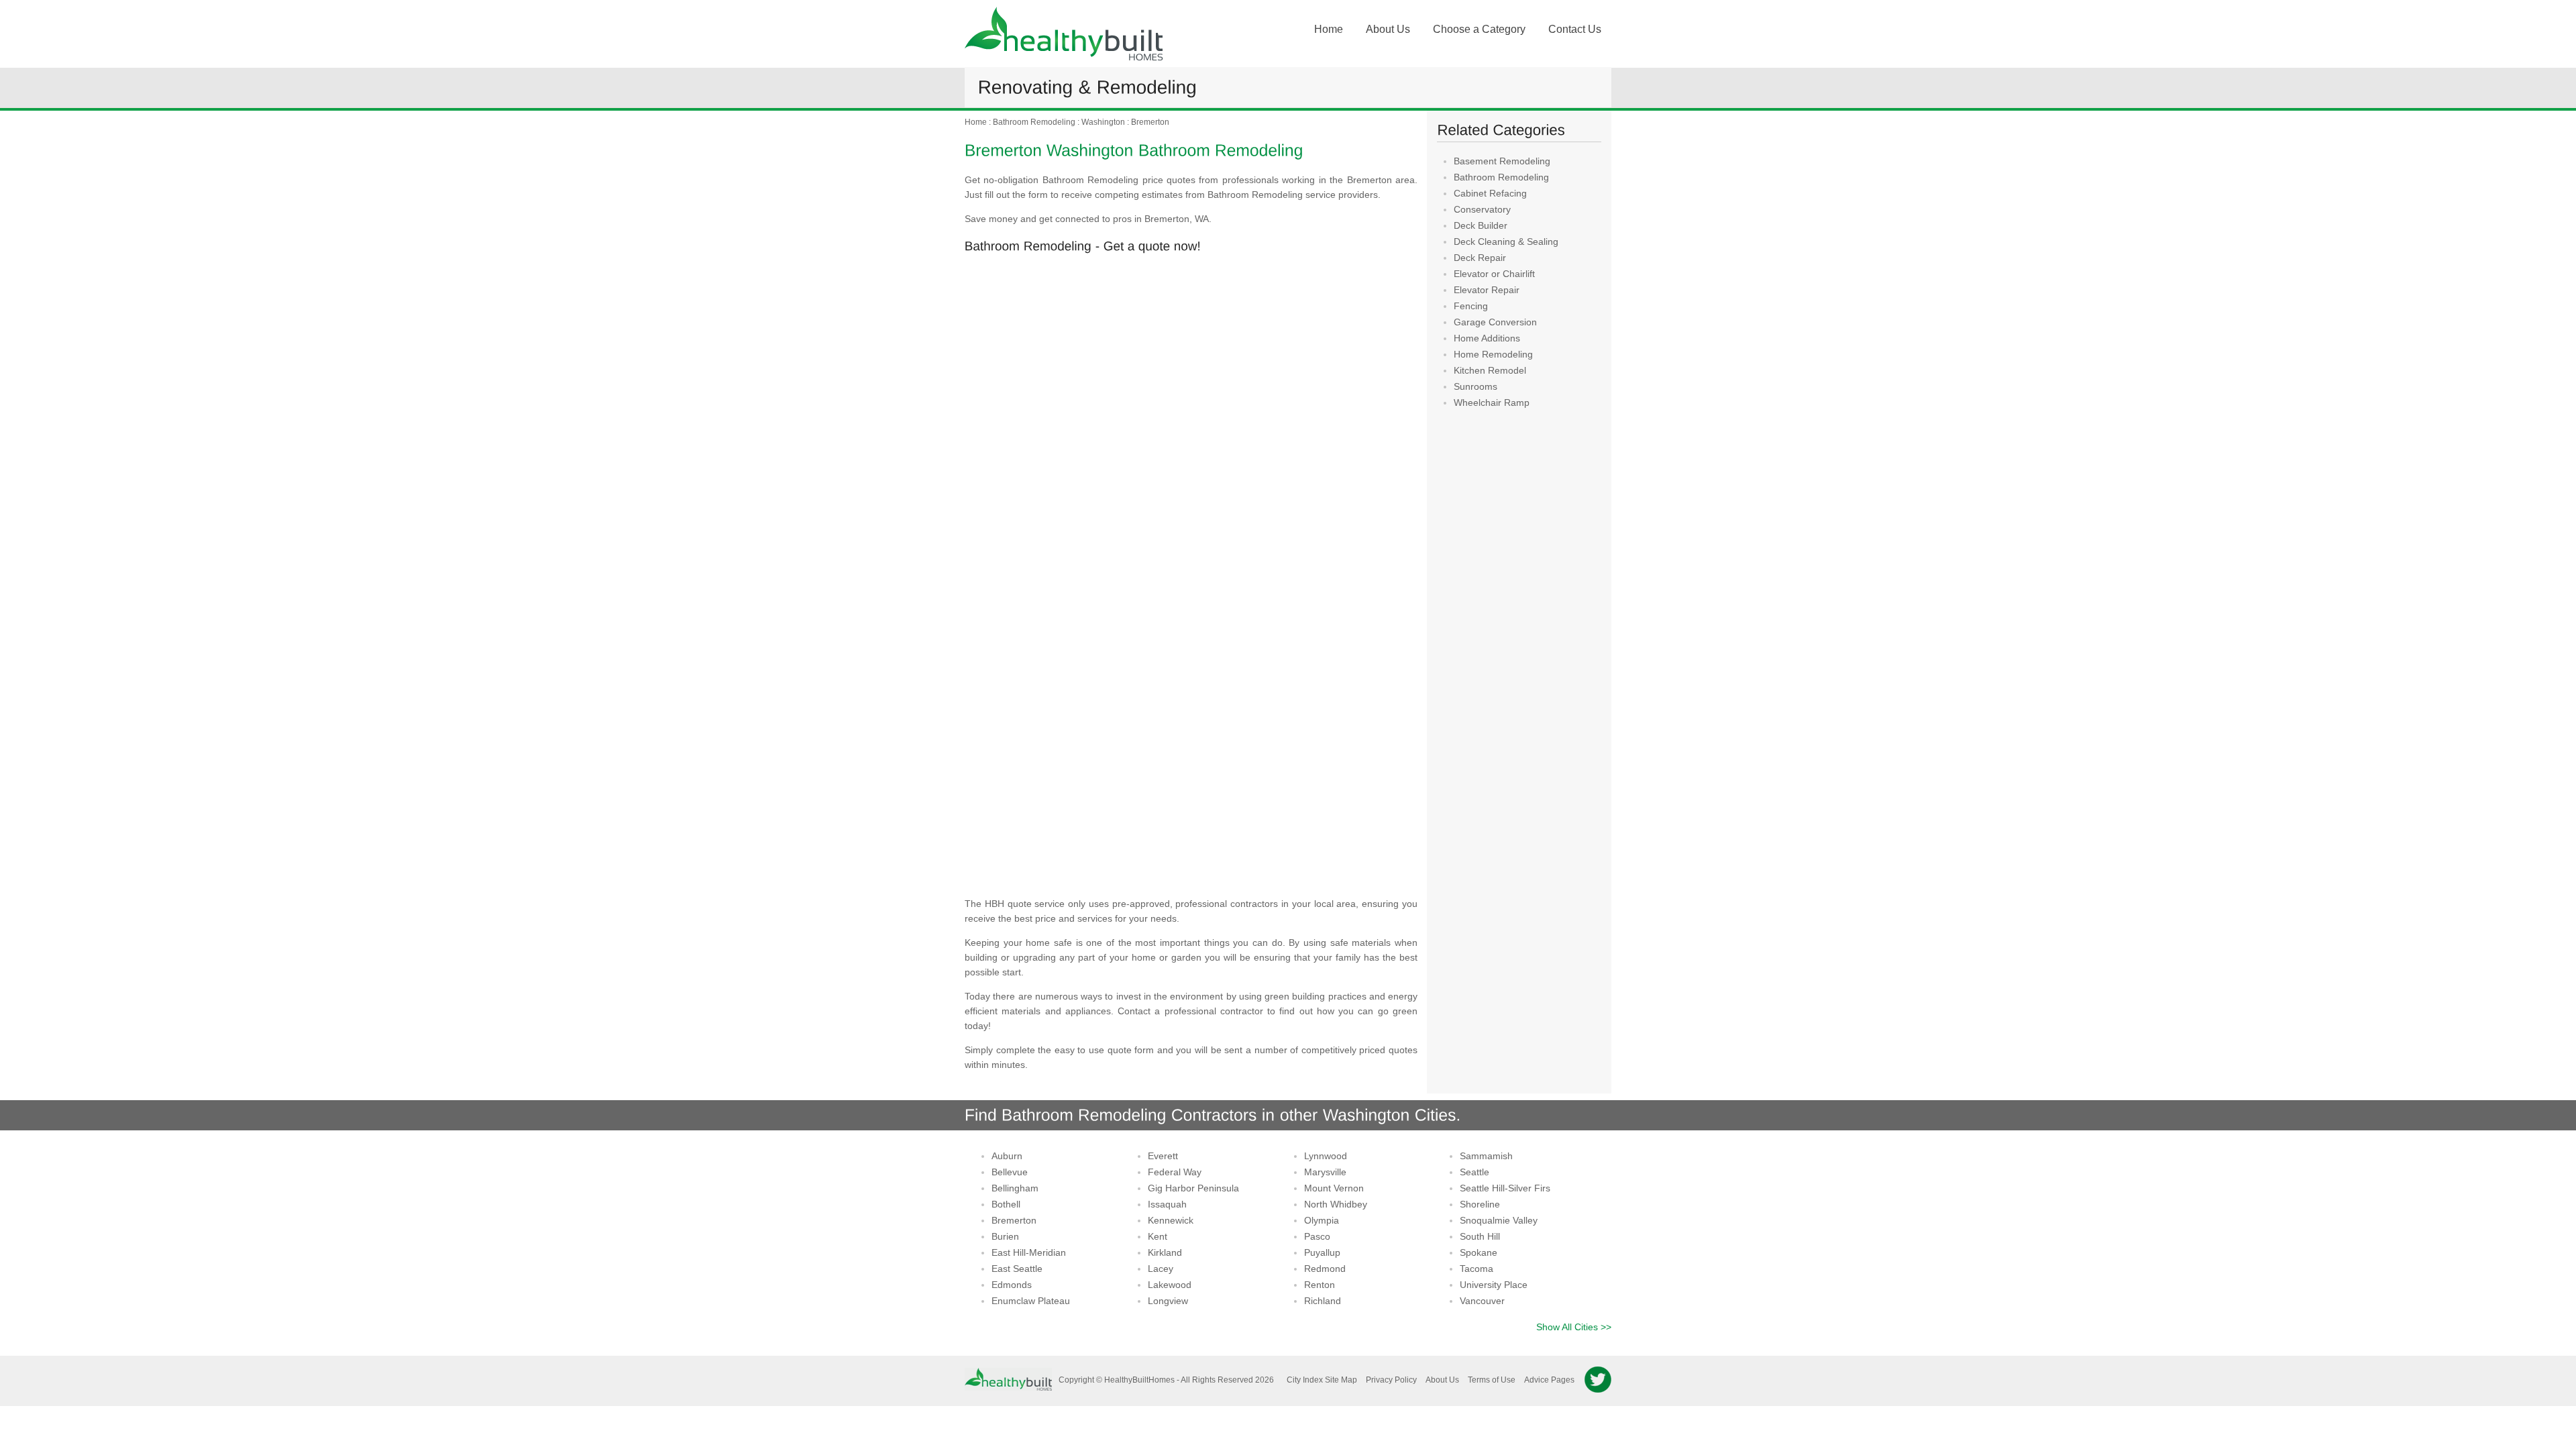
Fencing (1471, 306)
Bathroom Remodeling (1034, 122)
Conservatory (1482, 209)
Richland (1323, 1301)
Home (1329, 29)
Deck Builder (1481, 225)
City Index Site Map (1322, 1380)
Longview (1168, 1301)
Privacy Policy (1391, 1380)
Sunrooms (1475, 386)
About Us (1388, 29)
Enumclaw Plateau (1031, 1301)
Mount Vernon (1334, 1188)
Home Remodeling (1493, 354)
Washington (1103, 122)
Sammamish (1486, 1156)
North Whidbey (1336, 1204)
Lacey (1161, 1269)
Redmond (1325, 1269)
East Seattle (1017, 1269)
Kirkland (1165, 1252)
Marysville (1325, 1172)
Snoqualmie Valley (1499, 1220)
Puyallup (1322, 1252)
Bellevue (1010, 1172)
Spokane (1479, 1252)
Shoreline (1480, 1204)
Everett (1163, 1156)
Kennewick (1171, 1220)
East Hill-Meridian (1029, 1252)
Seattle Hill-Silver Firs (1505, 1188)
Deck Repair (1480, 258)
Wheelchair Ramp (1492, 402)
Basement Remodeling (1502, 161)
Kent (1158, 1236)
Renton (1320, 1285)
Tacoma (1477, 1269)
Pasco (1317, 1236)
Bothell (1006, 1204)
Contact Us (1575, 29)
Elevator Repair (1487, 290)
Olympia (1322, 1220)
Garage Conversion (1495, 322)
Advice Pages (1549, 1380)
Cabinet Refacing (1490, 193)
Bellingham (1015, 1188)
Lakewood (1170, 1285)
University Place (1494, 1285)
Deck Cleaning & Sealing (1506, 241)
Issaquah (1167, 1204)
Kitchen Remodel (1490, 370)
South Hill (1480, 1236)
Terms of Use (1492, 1380)
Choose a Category (1479, 29)
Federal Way (1175, 1172)
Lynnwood (1326, 1156)
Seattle (1474, 1172)
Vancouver (1482, 1301)
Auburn (1007, 1156)
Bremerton (1150, 122)
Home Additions (1487, 338)
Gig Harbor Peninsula (1193, 1188)
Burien (1005, 1236)
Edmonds (1012, 1285)
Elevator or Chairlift (1494, 274)
